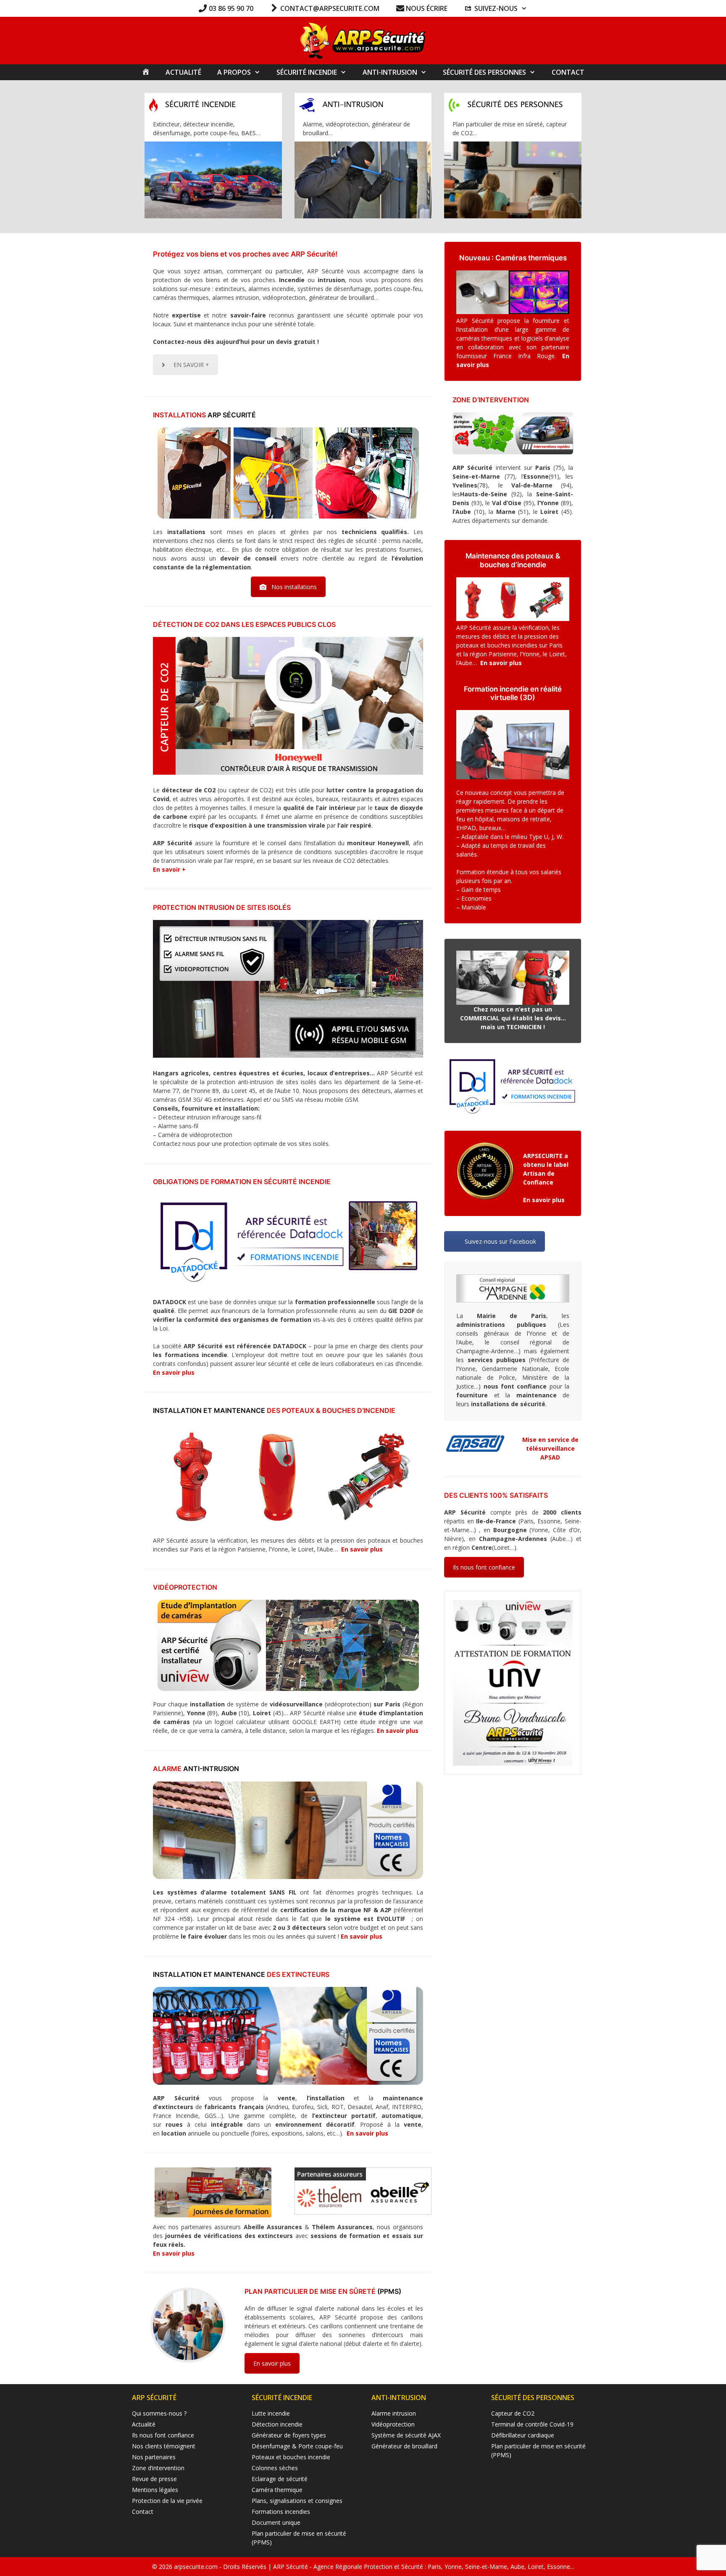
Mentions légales (155, 2490)
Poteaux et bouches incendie (291, 2457)
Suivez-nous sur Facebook (500, 1241)
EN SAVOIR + (191, 365)
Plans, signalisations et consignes (297, 2501)
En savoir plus (174, 1372)
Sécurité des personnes (484, 72)
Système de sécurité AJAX (406, 2435)
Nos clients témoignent (164, 2446)
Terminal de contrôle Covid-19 (532, 2424)
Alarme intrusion (394, 2413)
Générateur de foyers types (289, 2435)
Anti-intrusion (390, 72)
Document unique (276, 2522)
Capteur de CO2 (513, 2413)
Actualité (183, 72)
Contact (568, 72)
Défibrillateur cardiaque (523, 2435)
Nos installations (294, 587)
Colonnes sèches (275, 2468)
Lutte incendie (271, 2413)
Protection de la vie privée (167, 2501)
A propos (234, 72)
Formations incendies (281, 2512)
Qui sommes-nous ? (159, 2413)
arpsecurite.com (197, 2567)
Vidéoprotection (393, 2424)
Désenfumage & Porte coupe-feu (297, 2446)
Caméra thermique (277, 2490)
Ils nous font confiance (484, 1567)
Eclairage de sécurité (280, 2479)
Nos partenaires (154, 2457)
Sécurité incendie (307, 72)
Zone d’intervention (158, 2468)
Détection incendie (277, 2424)
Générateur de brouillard (404, 2446)
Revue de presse (154, 2479)
